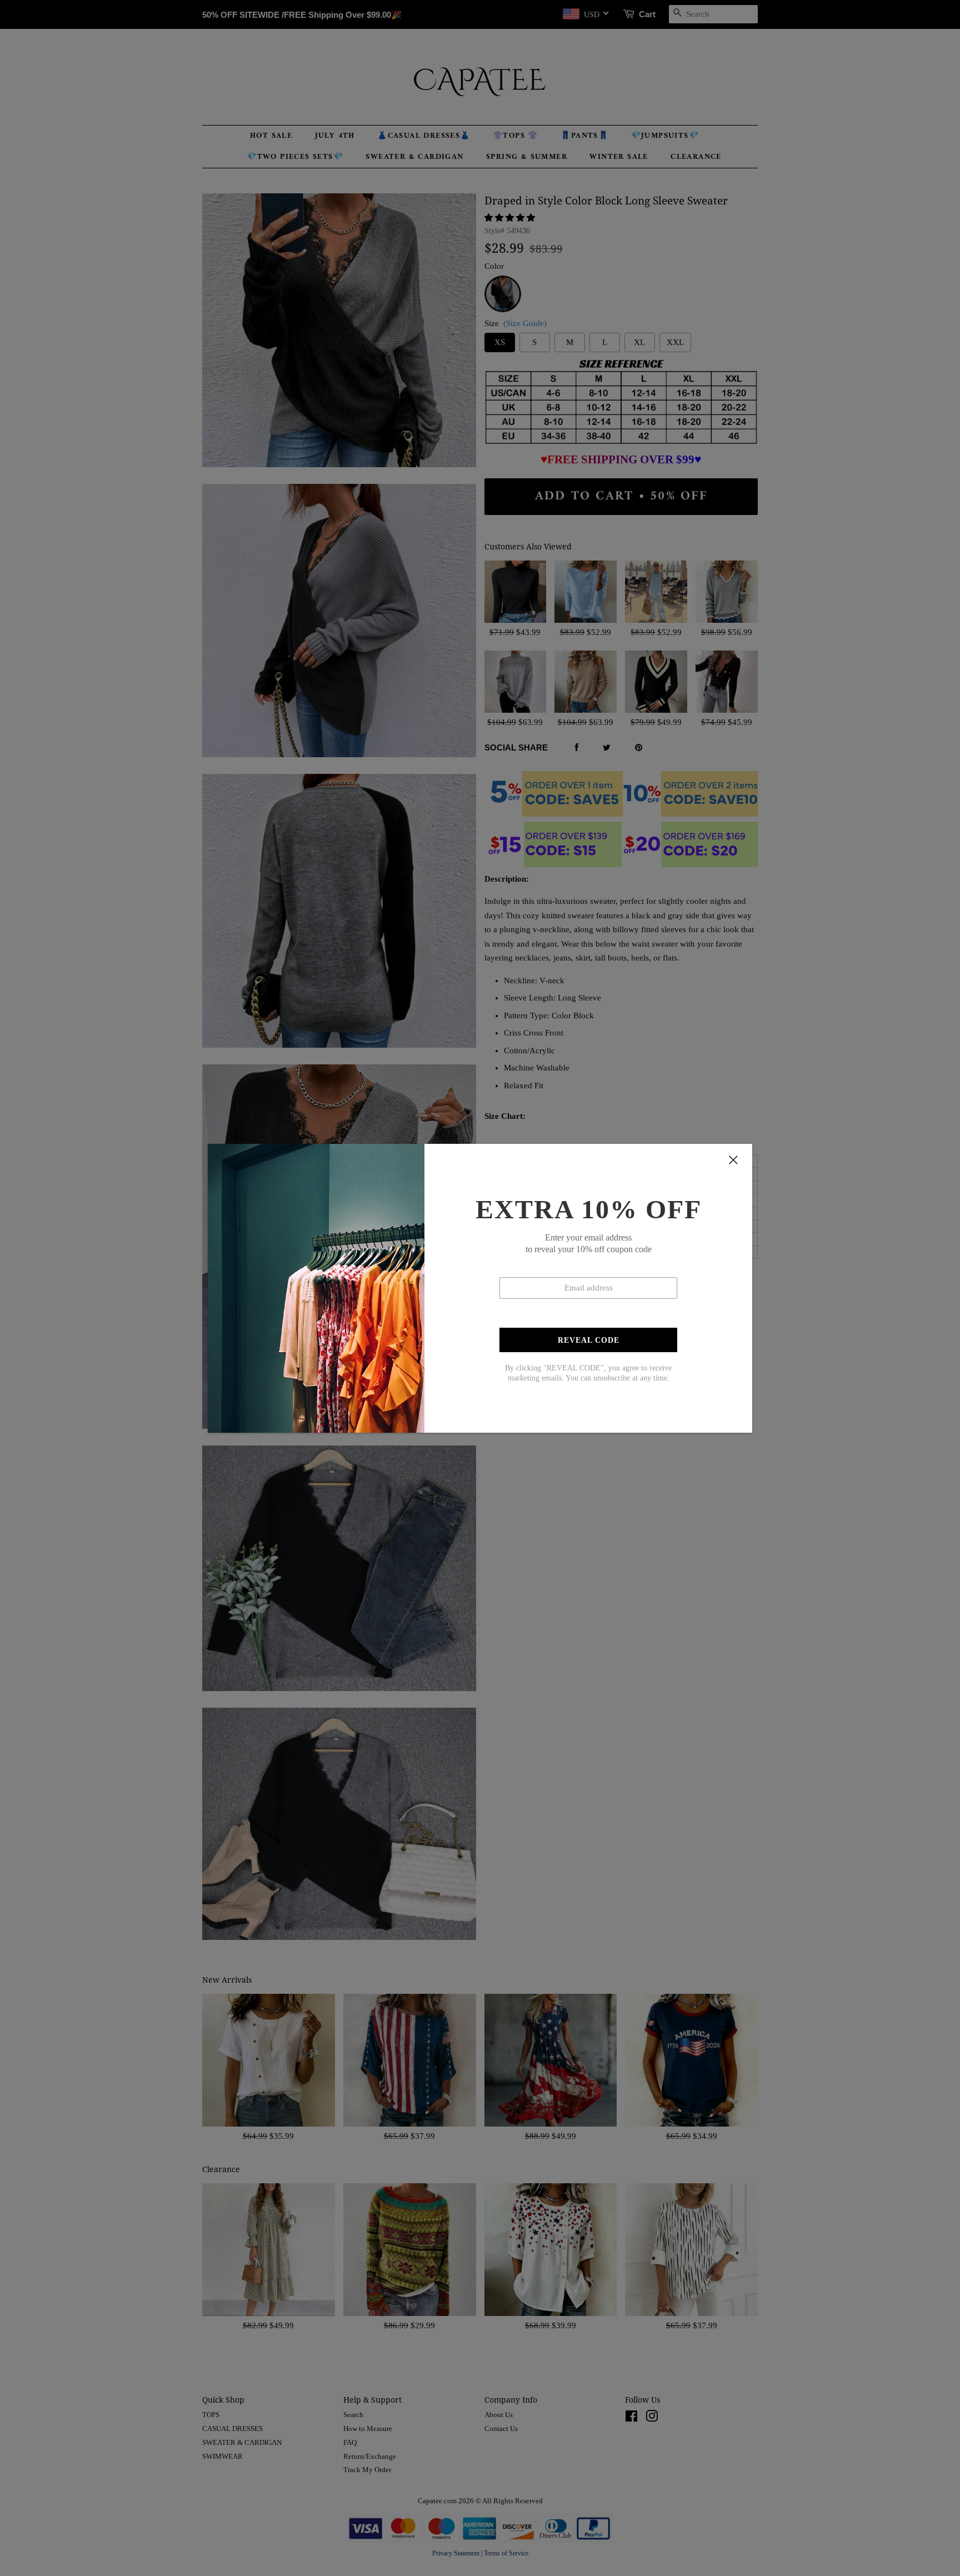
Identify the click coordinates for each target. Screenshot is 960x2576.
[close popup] (733, 1160)
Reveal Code (589, 1340)
